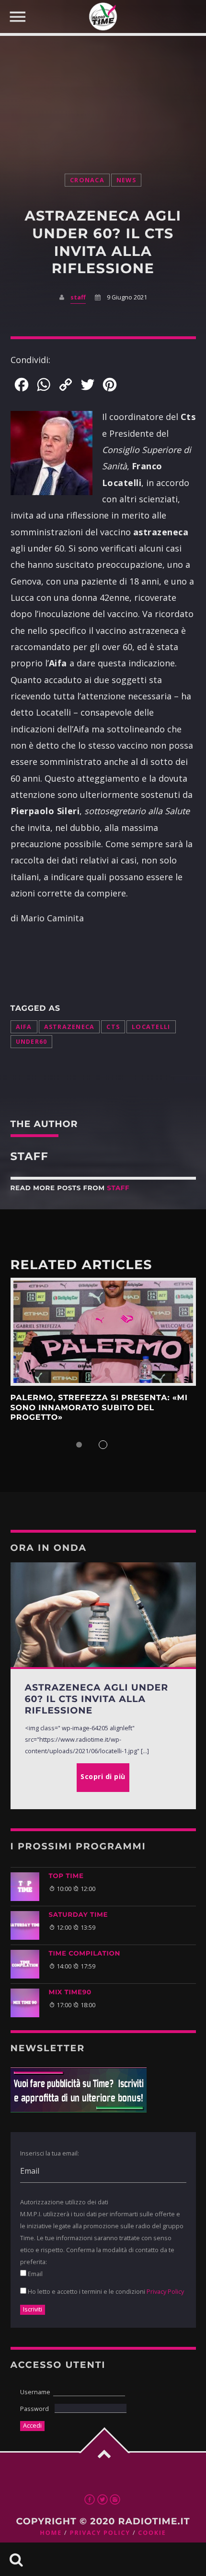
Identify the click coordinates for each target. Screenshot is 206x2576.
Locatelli (151, 1027)
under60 (32, 1042)
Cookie (152, 2533)
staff (78, 297)
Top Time (66, 1876)
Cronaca (87, 180)
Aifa (24, 1027)
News (126, 180)
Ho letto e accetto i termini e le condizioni (105, 2291)
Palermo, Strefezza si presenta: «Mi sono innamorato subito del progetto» (99, 1408)
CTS (113, 1027)
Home (51, 2533)
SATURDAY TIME (79, 1915)
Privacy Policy (165, 2291)
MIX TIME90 (70, 1992)
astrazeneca (69, 1027)
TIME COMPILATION (85, 1954)
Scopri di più (103, 1332)
